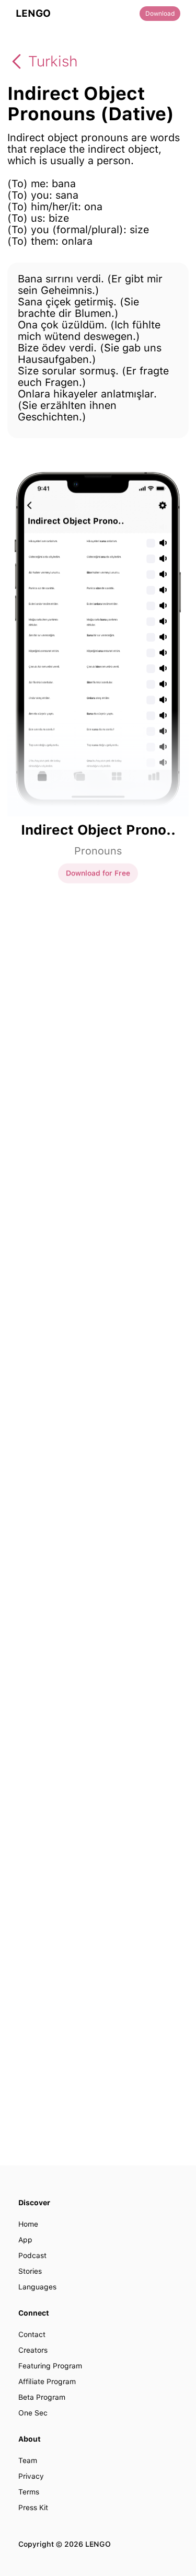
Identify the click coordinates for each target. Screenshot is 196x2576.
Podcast (32, 2255)
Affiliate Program (47, 2381)
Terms (29, 2492)
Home (28, 2224)
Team (28, 2460)
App (25, 2240)
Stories (30, 2271)
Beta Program (42, 2397)
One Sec (33, 2413)
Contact (32, 2334)
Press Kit (33, 2507)
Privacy (31, 2476)
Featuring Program (50, 2366)
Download (160, 14)
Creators (33, 2350)
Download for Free (98, 873)
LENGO (33, 14)
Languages (37, 2287)
